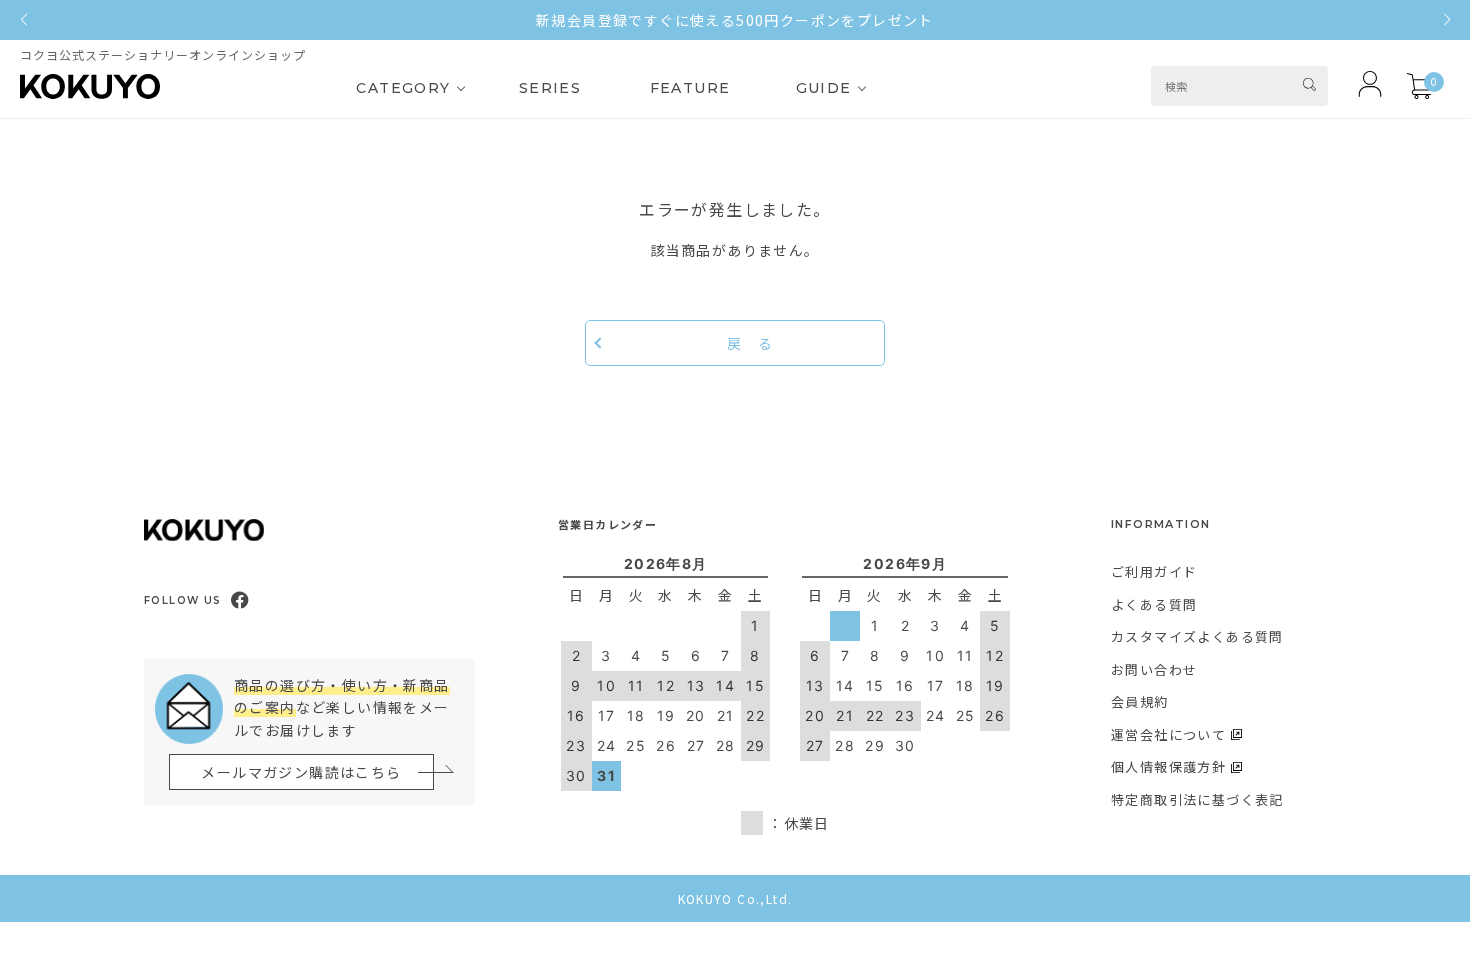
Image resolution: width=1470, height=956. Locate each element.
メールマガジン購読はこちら (301, 772)
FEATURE (690, 88)
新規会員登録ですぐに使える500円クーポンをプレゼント (735, 20)
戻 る (750, 343)
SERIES (550, 88)
